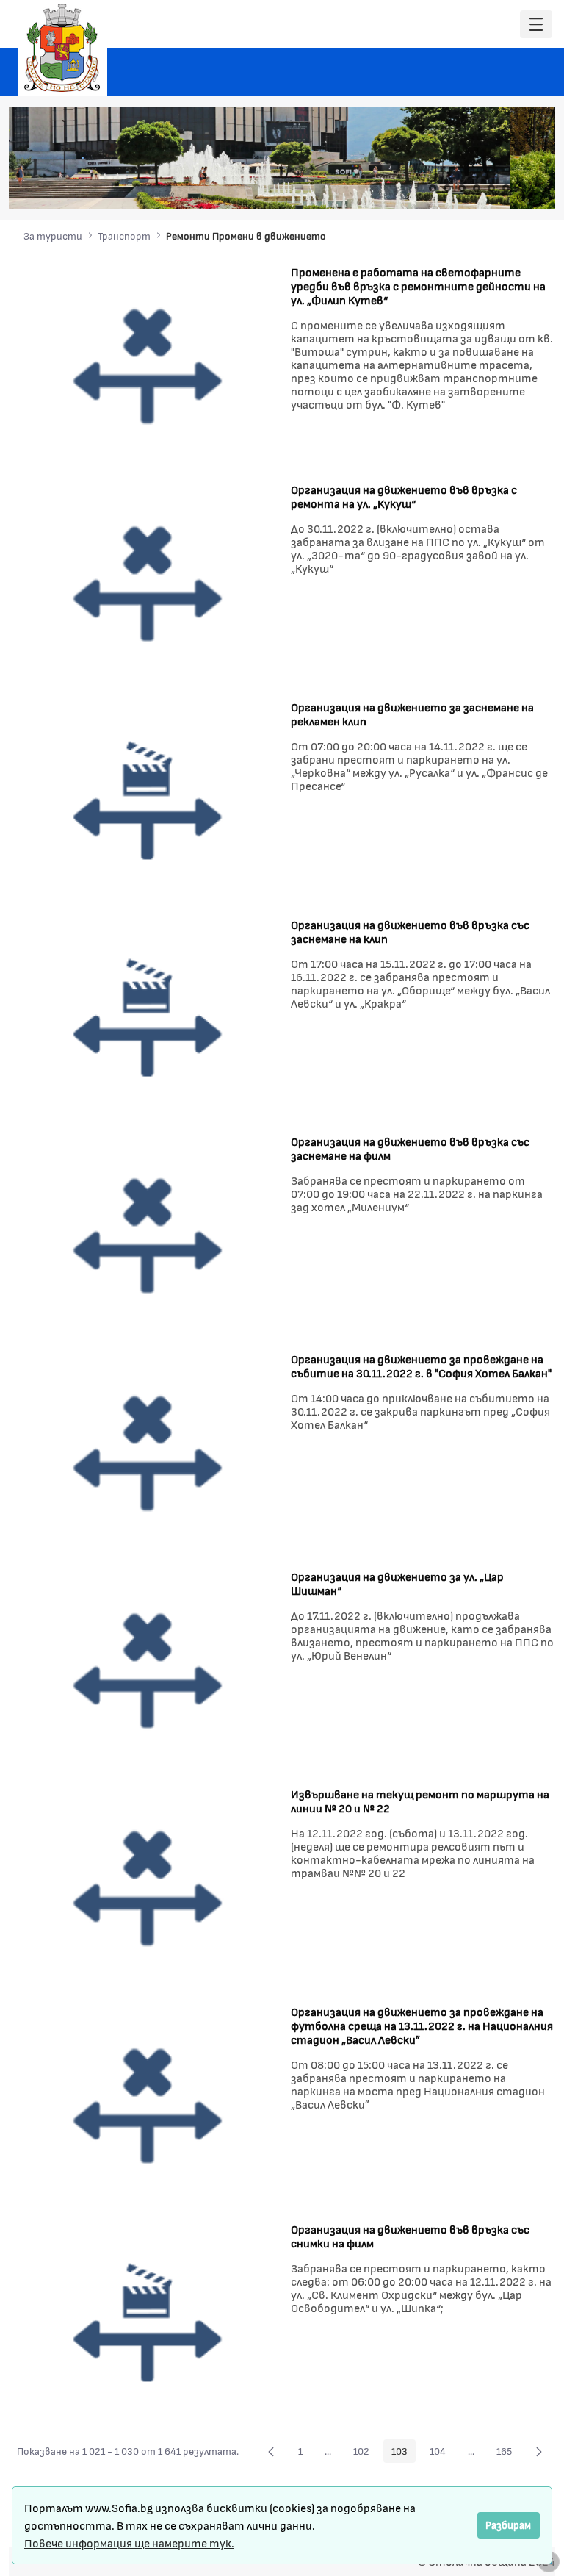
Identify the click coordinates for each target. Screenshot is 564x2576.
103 (404, 2453)
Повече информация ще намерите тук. (129, 2543)
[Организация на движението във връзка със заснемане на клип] (148, 1018)
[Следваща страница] (539, 2451)
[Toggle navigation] (536, 25)
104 (442, 2453)
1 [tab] (433, 188)
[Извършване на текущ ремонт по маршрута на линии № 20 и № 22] (148, 1888)
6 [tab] (506, 188)
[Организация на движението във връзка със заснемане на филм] (148, 1235)
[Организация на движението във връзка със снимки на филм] (148, 2323)
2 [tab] (447, 188)
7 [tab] (521, 188)
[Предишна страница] (271, 2451)
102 (365, 2453)
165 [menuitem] (508, 2453)
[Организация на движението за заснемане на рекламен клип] (148, 800)
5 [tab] (491, 188)
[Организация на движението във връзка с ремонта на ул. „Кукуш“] (148, 582)
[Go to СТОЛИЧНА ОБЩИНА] (62, 48)
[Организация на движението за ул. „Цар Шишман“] (148, 1670)
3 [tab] (462, 188)
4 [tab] (477, 188)
